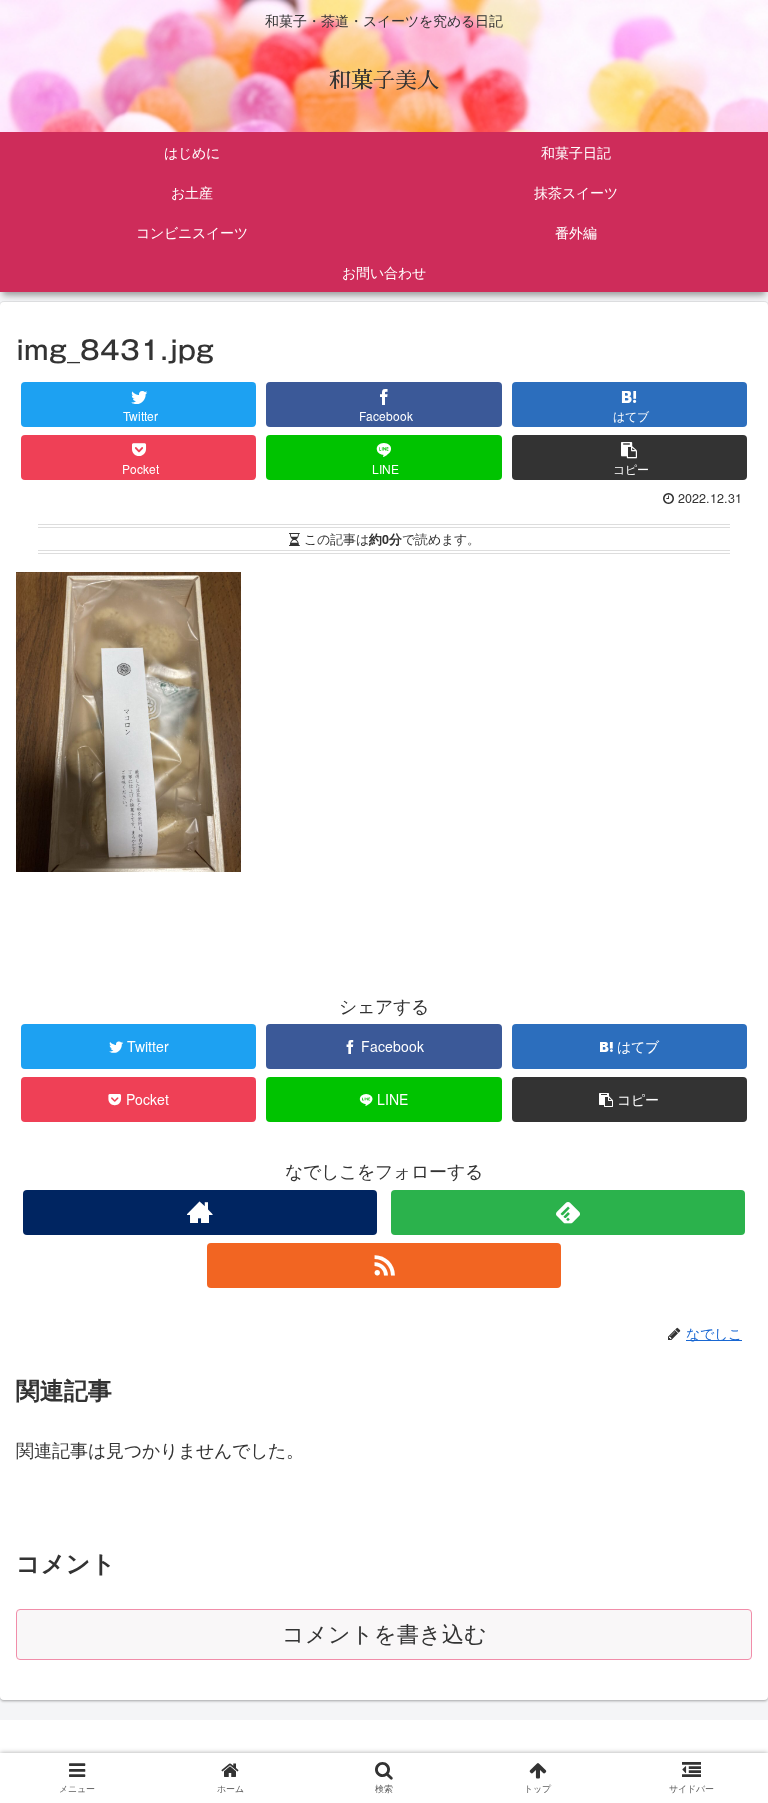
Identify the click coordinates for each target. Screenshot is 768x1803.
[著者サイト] (199, 1212)
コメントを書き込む (384, 1634)
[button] (712, 1700)
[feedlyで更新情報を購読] (567, 1212)
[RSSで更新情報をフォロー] (383, 1265)
